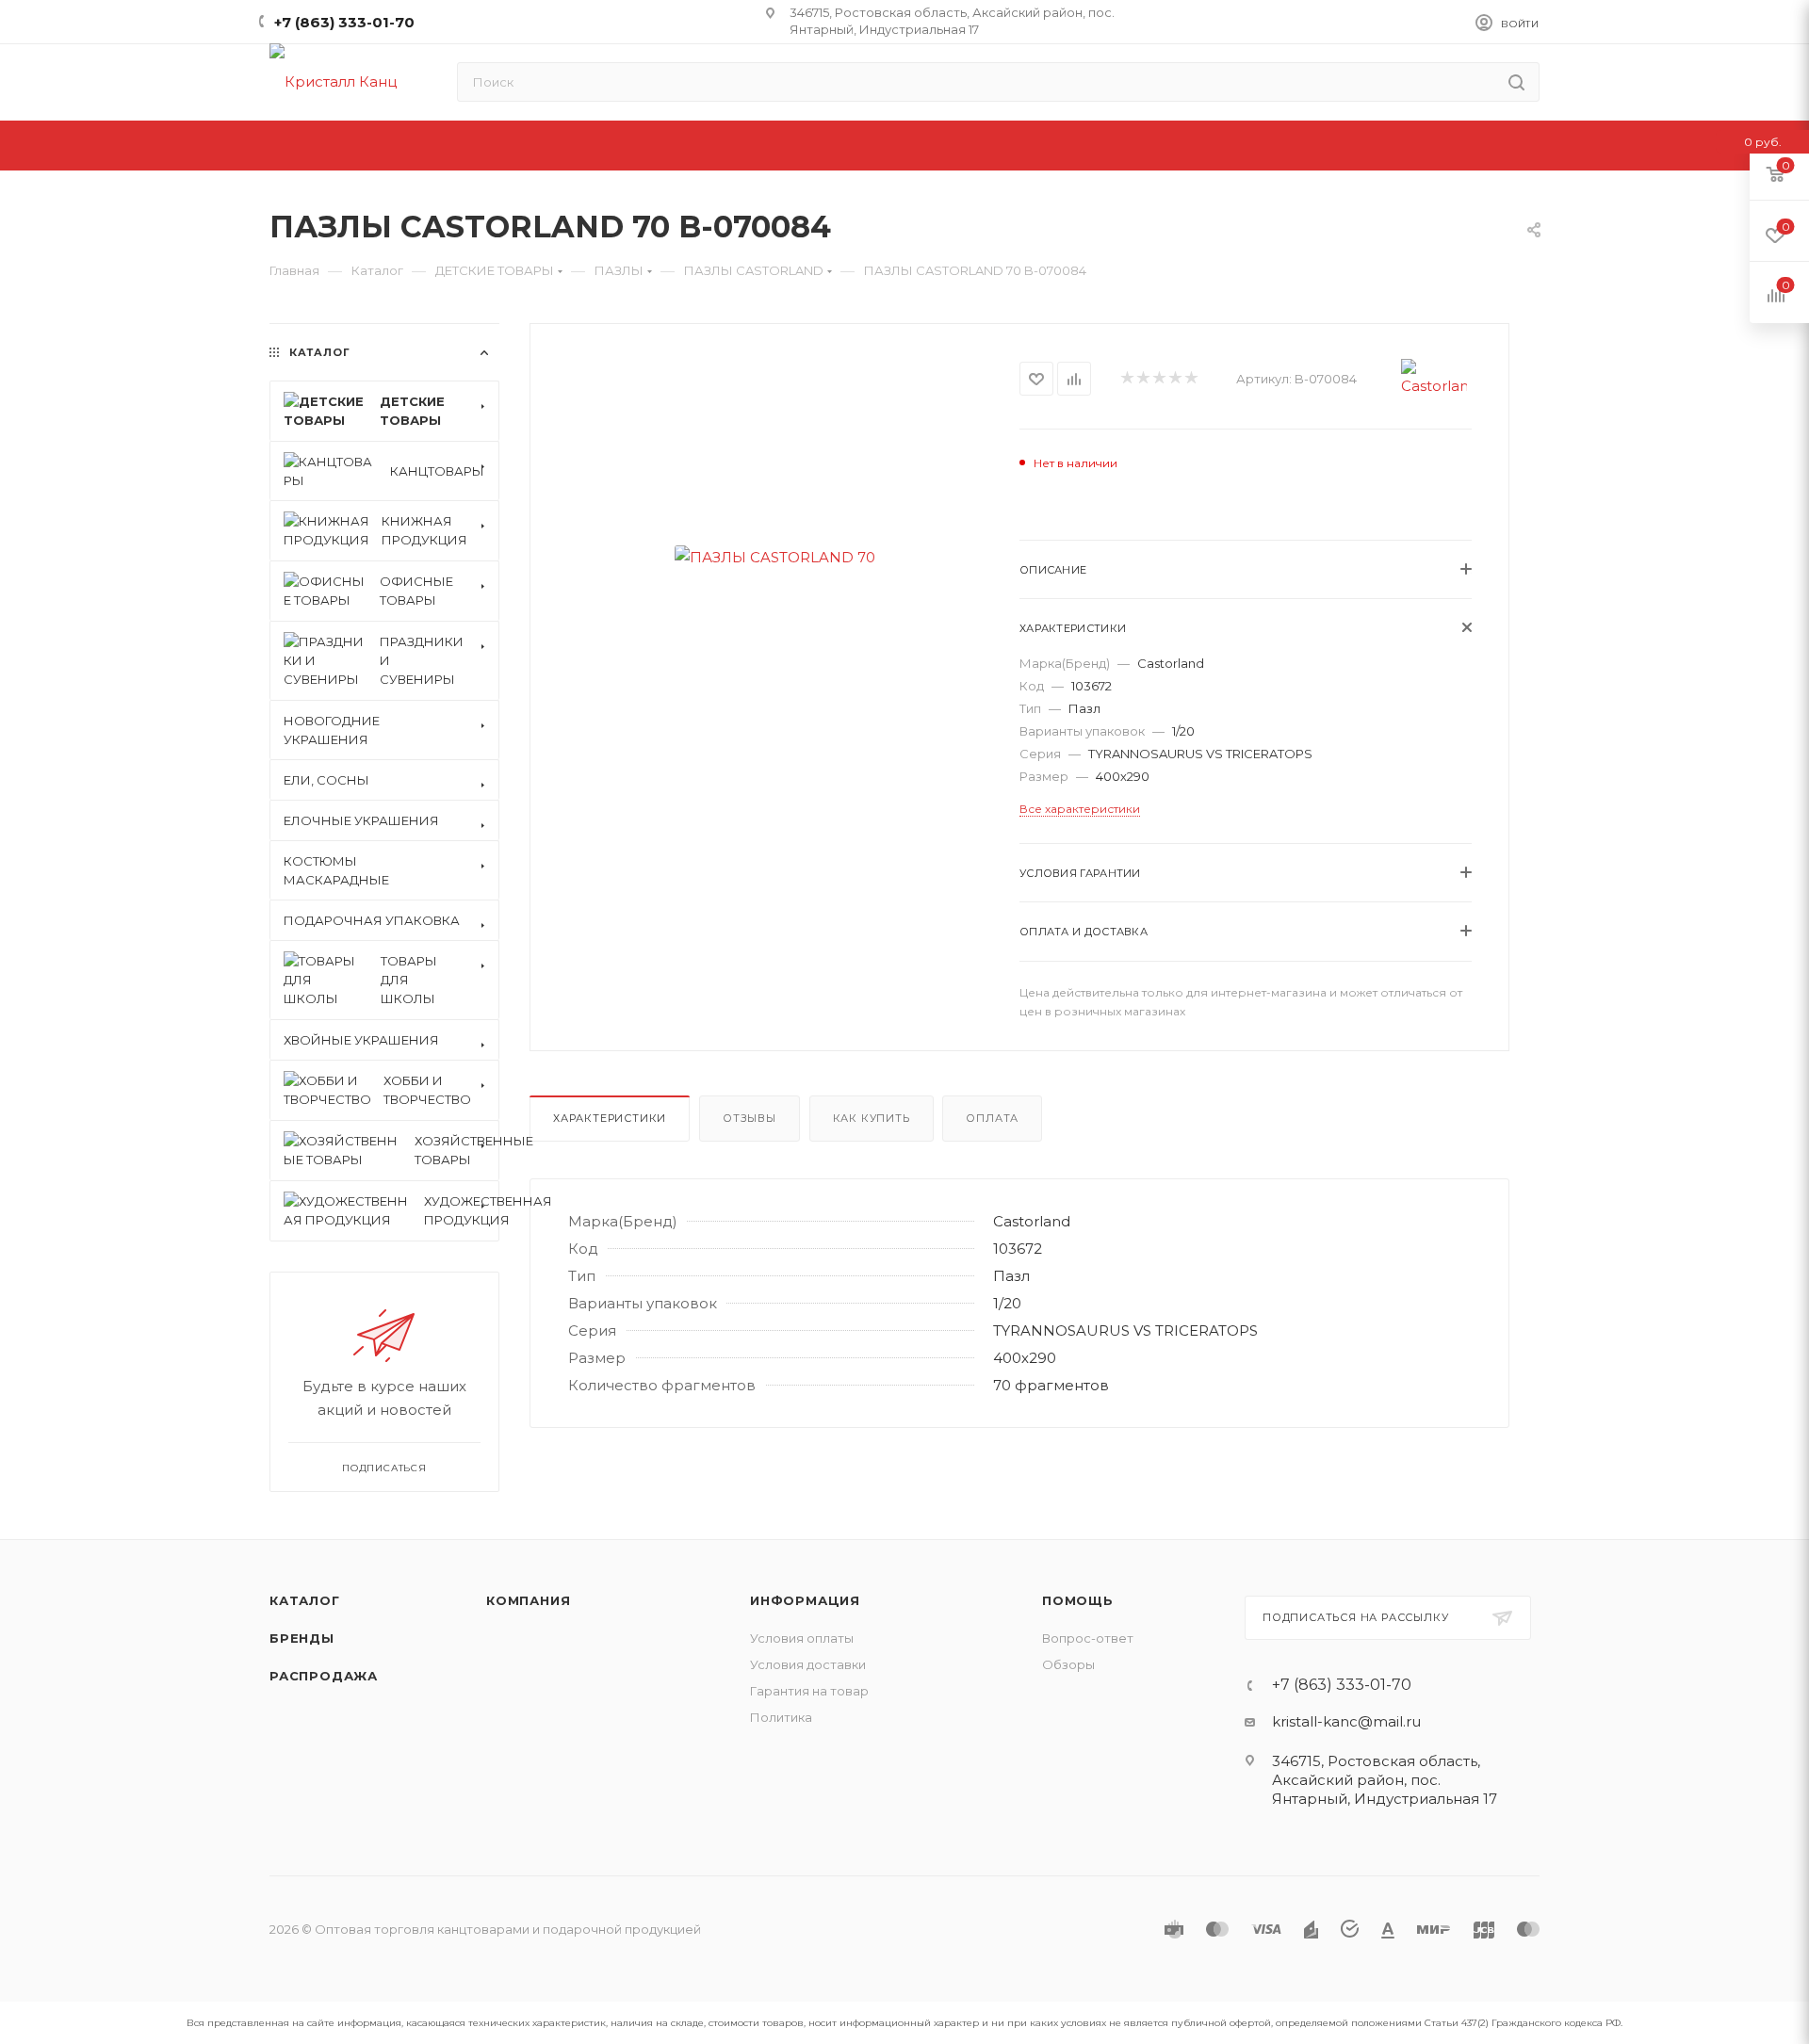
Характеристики (610, 1118)
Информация (805, 1600)
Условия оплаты (802, 1638)
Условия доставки (808, 1664)
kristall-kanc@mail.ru (1346, 1721)
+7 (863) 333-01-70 (344, 22)
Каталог (305, 1600)
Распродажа (324, 1676)
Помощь (1078, 1600)
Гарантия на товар (809, 1691)
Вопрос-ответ (1088, 1638)
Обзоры (1068, 1664)
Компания (528, 1600)
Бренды (302, 1638)
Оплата (992, 1118)
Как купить (872, 1118)
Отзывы (750, 1118)
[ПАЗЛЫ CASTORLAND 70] (775, 557)
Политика (781, 1717)
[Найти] (1516, 82)
